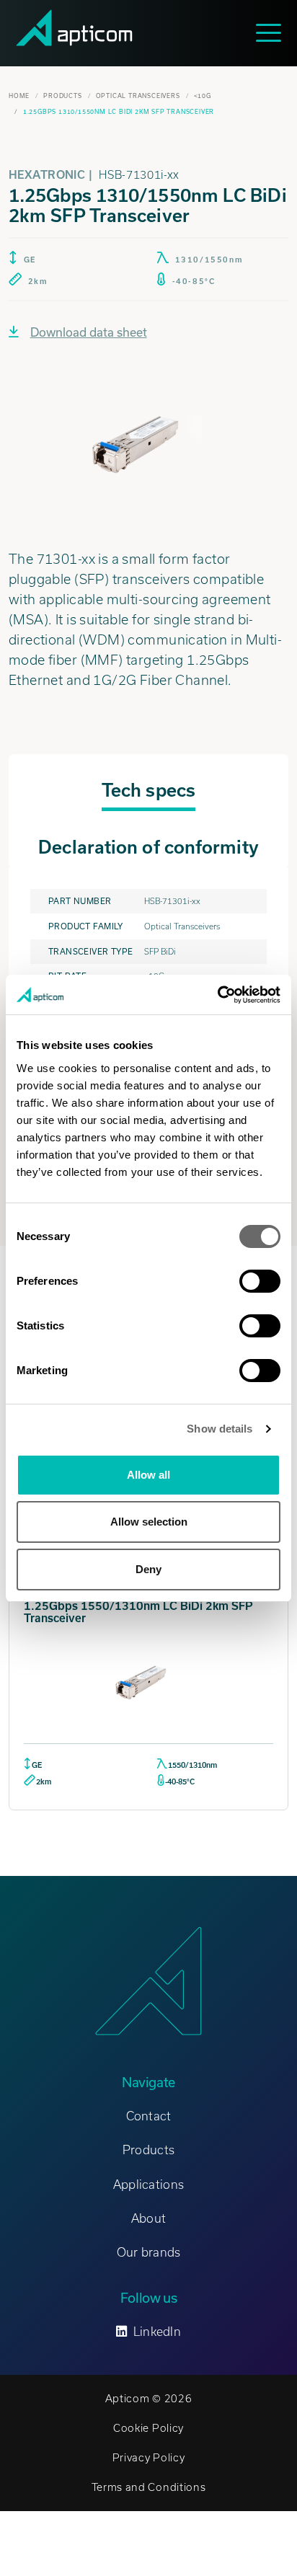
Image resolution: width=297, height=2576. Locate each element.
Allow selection (149, 1522)
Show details (220, 1429)
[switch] (260, 1281)
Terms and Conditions (149, 2487)
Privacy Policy (149, 2458)
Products (62, 96)
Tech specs (148, 790)
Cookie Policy (148, 2428)
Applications (148, 2185)
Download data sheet (89, 332)
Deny (148, 1569)
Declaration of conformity (148, 847)
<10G (203, 96)
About (148, 2218)
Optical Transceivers (138, 96)
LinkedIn (157, 2332)
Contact (149, 2116)
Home (19, 96)
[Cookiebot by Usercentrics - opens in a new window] (217, 995)
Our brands (149, 2252)
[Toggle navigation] (272, 33)
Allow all (148, 1475)
